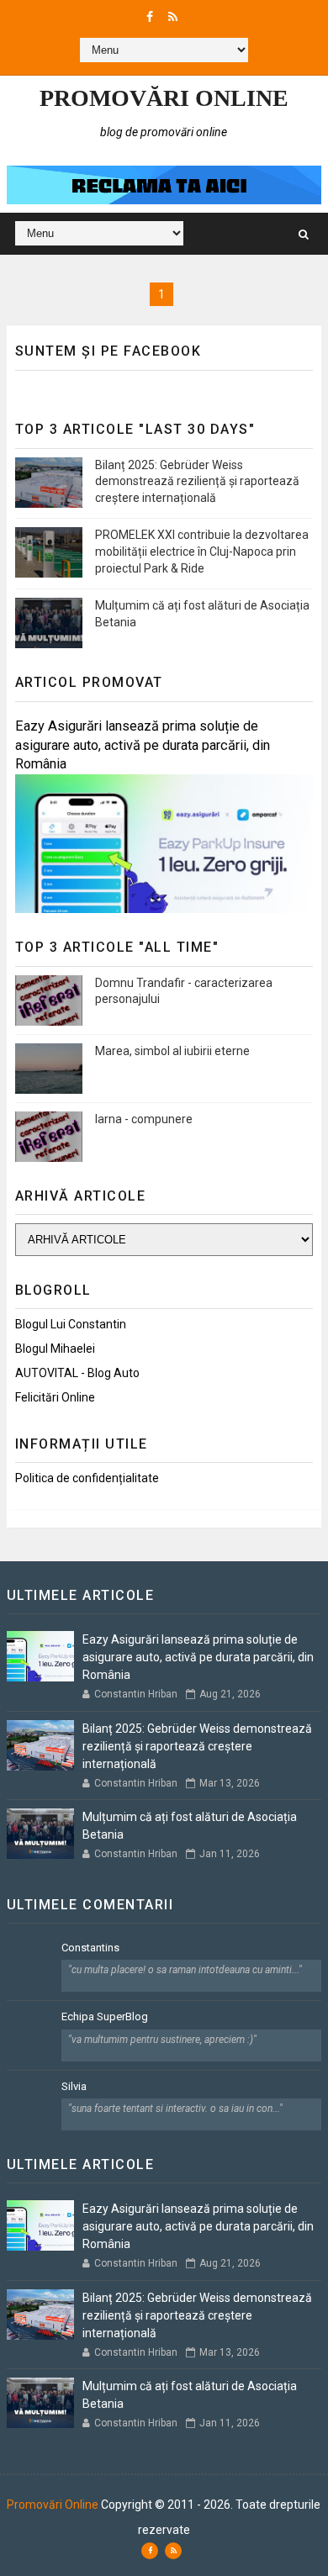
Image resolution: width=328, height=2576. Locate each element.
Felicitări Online (55, 1397)
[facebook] (150, 17)
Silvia (74, 2086)
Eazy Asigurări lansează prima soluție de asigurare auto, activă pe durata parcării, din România (143, 745)
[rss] (173, 17)
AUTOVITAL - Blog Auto (77, 1373)
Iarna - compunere (144, 1119)
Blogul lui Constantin (71, 1324)
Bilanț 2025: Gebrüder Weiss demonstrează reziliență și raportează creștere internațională (197, 481)
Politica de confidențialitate (87, 1478)
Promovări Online (164, 98)
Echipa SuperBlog (105, 2016)
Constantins (90, 1948)
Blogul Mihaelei (55, 1349)
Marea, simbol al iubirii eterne (172, 1051)
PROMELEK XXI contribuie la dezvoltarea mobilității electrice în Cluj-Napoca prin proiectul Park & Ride (202, 551)
